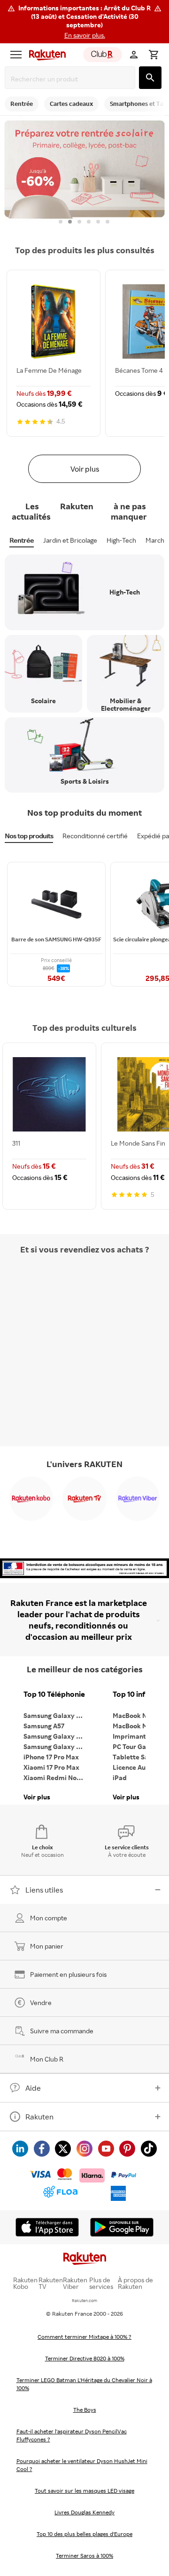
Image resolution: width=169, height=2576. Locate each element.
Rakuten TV (51, 2283)
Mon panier (47, 1946)
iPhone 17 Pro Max (51, 1757)
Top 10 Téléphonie (54, 1694)
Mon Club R (47, 2059)
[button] (84, 22)
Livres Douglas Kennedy (84, 2512)
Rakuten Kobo (25, 2283)
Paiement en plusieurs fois (68, 1974)
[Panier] (154, 55)
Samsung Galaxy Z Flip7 (56, 1736)
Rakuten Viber (75, 2283)
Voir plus (85, 469)
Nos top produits (29, 836)
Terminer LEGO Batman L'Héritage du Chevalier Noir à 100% (84, 2384)
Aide (33, 2088)
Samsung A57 (44, 1726)
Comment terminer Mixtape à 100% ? (84, 2337)
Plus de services (101, 2283)
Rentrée (22, 540)
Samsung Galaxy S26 (55, 1715)
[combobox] (72, 79)
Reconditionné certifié (95, 836)
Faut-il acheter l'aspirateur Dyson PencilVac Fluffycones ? (72, 2435)
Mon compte (49, 1918)
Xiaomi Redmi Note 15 (56, 1778)
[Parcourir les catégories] (16, 55)
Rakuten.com (84, 2300)
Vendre (41, 2002)
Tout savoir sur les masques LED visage (84, 2491)
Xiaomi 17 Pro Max (51, 1767)
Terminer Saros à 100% (84, 2556)
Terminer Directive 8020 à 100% (85, 2358)
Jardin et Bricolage (70, 540)
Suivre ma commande (62, 2031)
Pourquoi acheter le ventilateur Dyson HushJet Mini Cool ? (82, 2465)
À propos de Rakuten (135, 2283)
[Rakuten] (45, 55)
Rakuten (39, 2117)
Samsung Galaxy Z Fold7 (56, 1746)
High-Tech (121, 540)
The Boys (85, 2410)
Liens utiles (44, 1890)
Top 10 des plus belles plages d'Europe (84, 2534)
